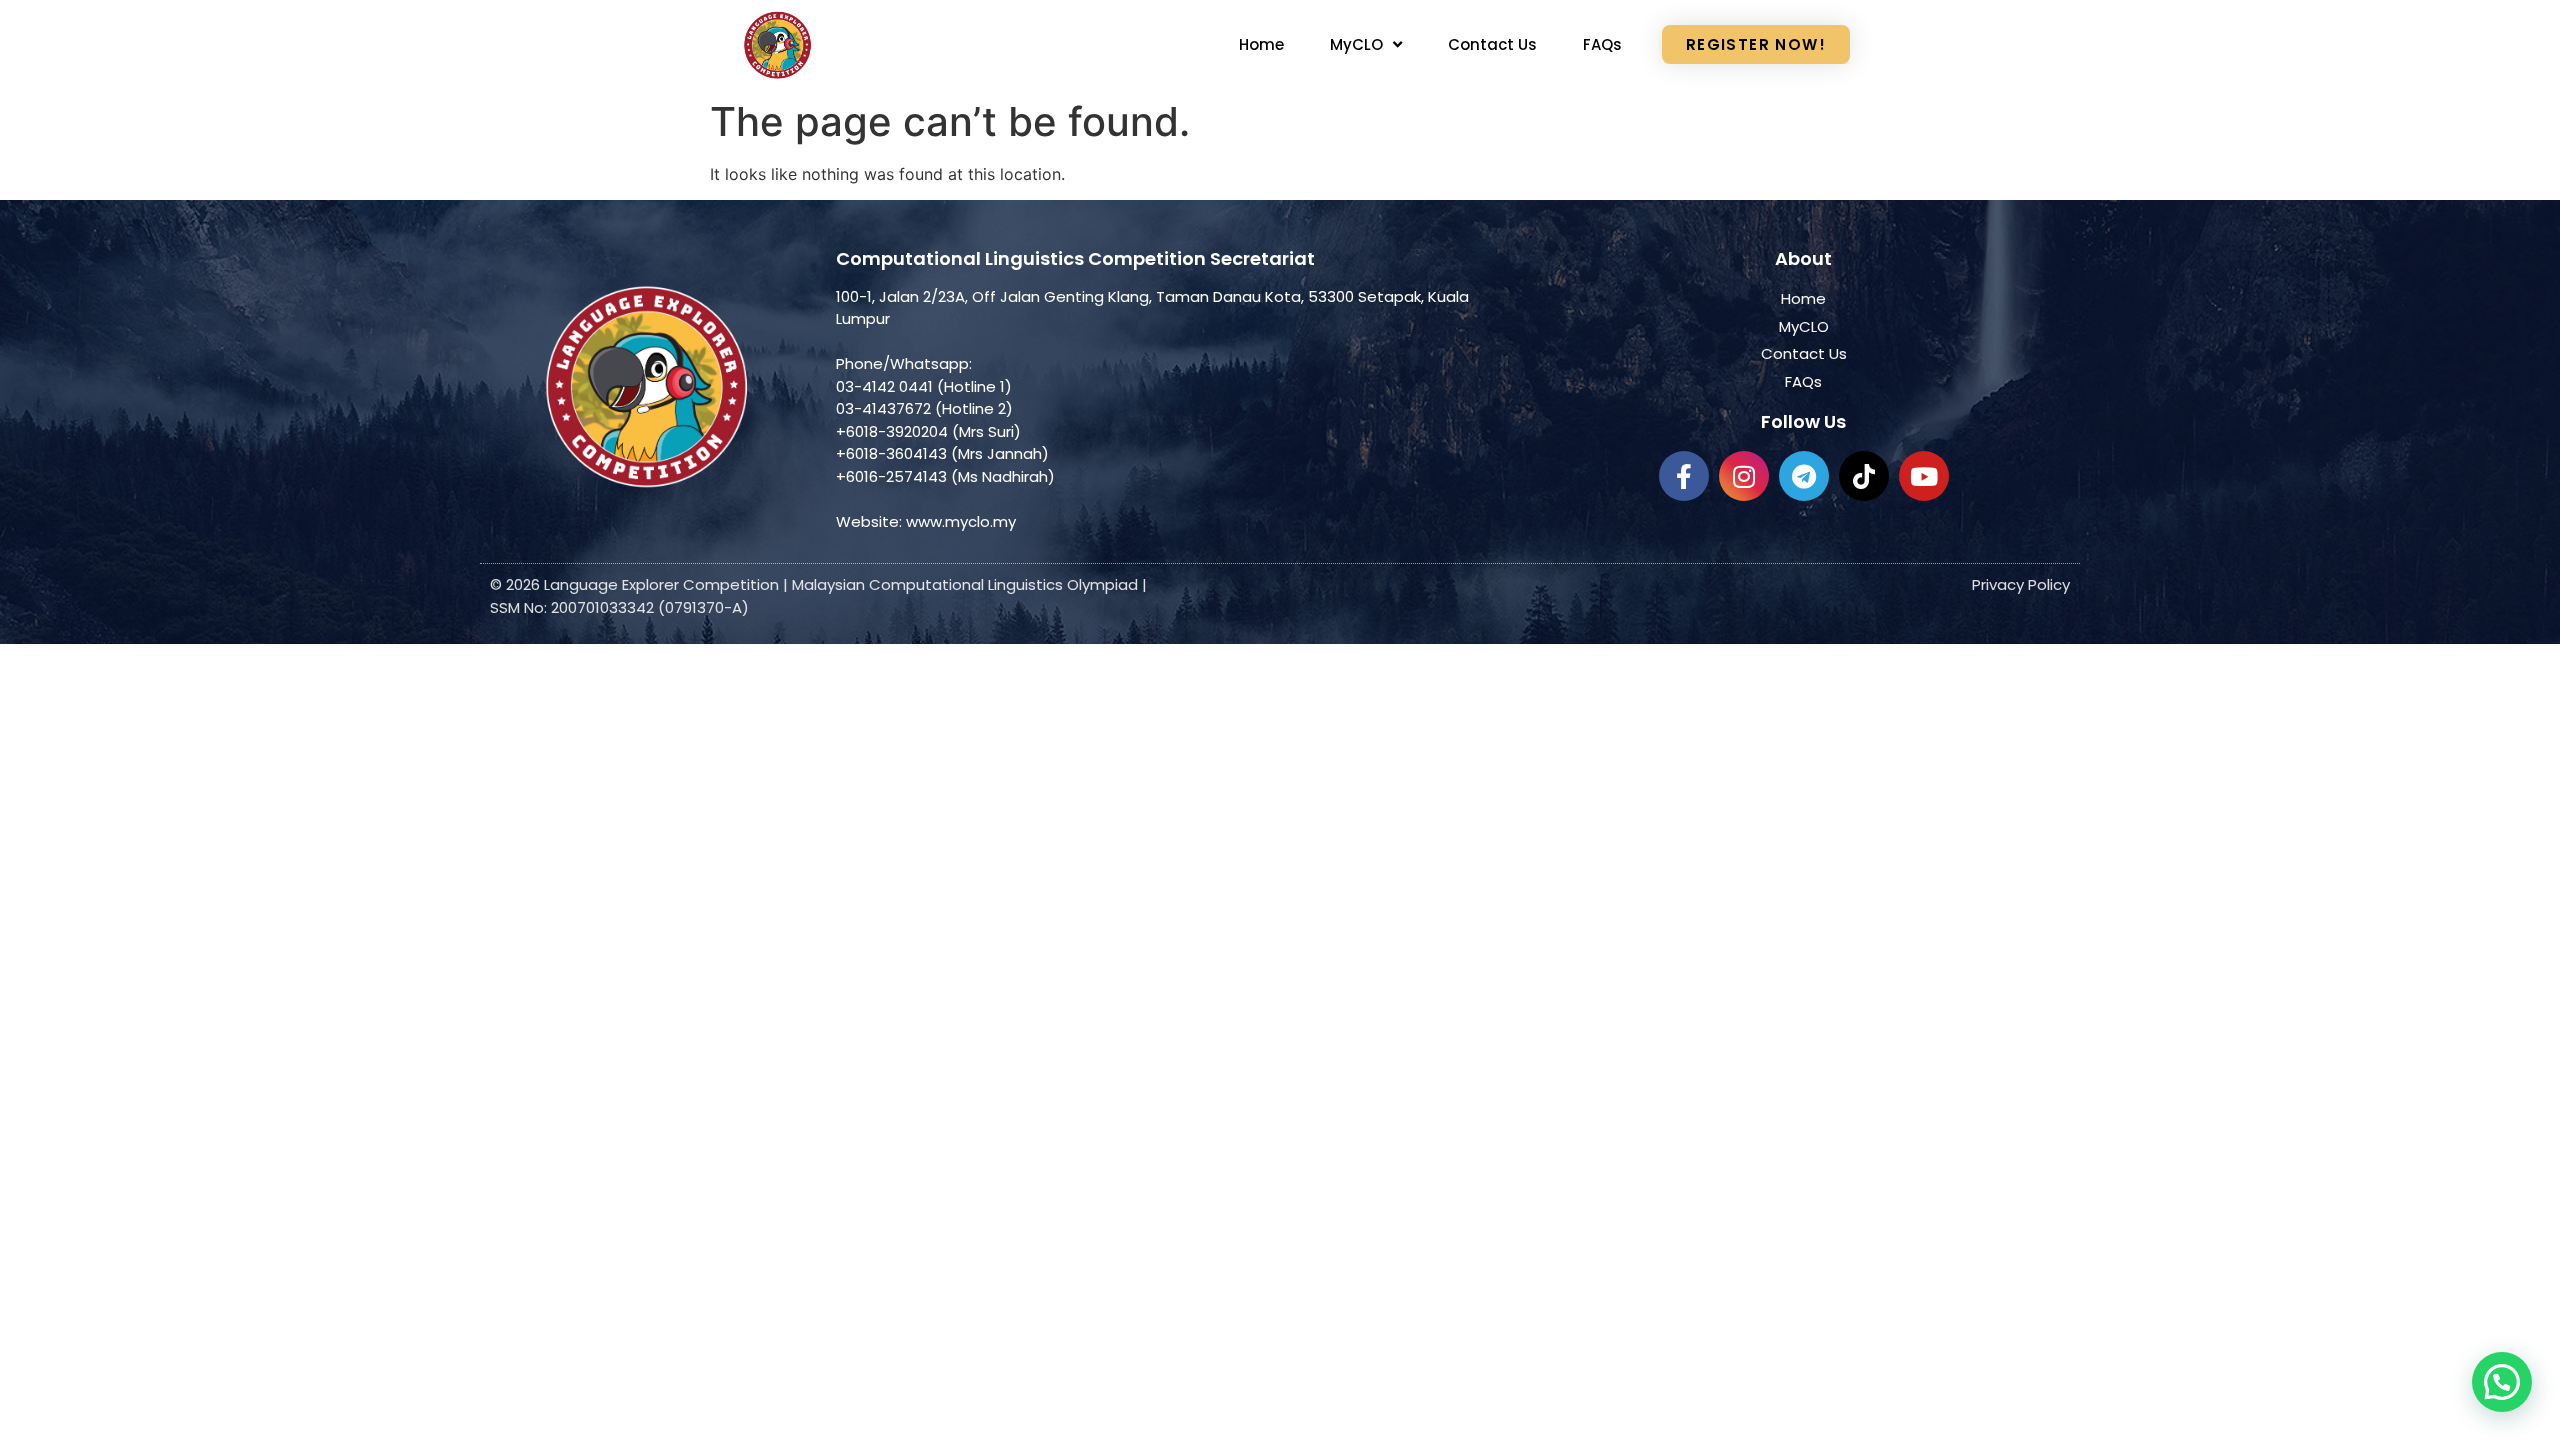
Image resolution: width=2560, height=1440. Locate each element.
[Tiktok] (1864, 476)
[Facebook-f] (1684, 476)
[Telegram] (1804, 476)
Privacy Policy (2021, 584)
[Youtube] (1924, 476)
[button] (2502, 1382)
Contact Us (1492, 44)
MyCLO (1356, 44)
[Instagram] (1744, 476)
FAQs (1602, 44)
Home (1261, 44)
